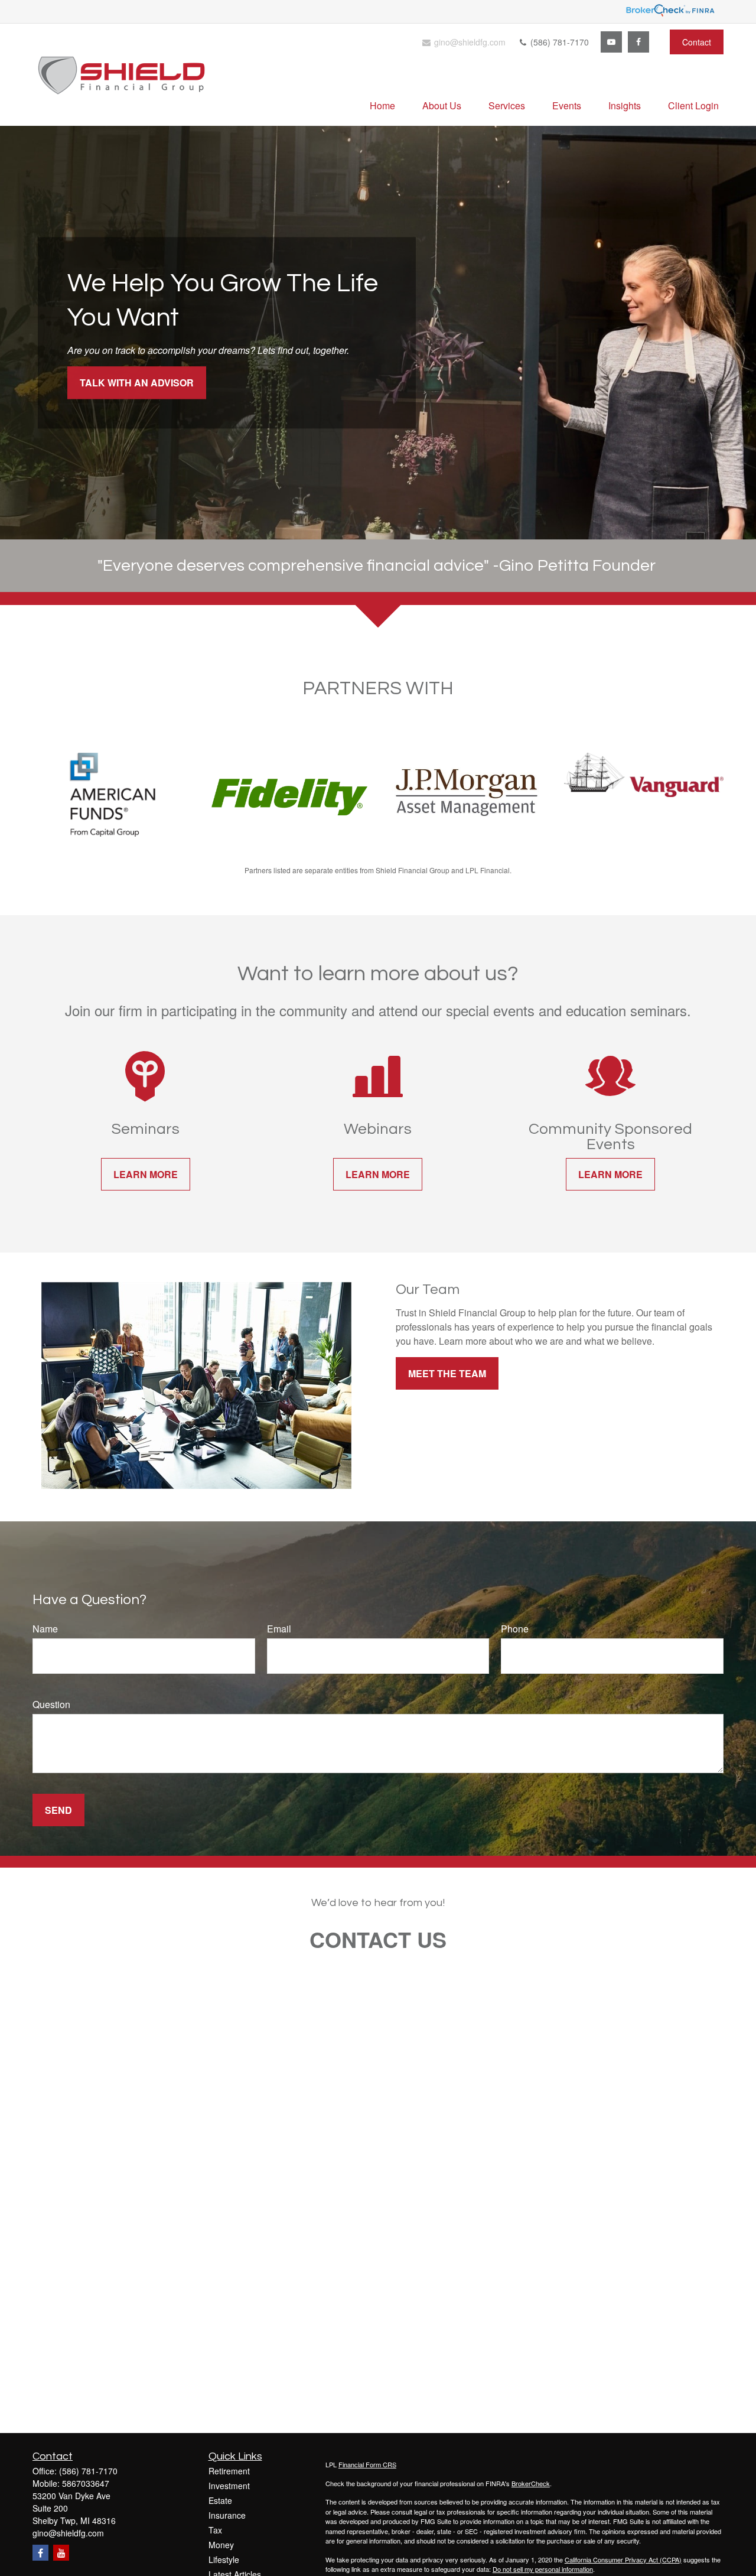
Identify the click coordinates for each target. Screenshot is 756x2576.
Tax (215, 2530)
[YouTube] (611, 42)
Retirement (229, 2471)
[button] (382, 105)
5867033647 (86, 2483)
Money (221, 2545)
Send (58, 1810)
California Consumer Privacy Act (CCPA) (623, 2559)
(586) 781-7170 (558, 42)
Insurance (227, 2515)
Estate (220, 2500)
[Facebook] (638, 42)
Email (279, 1629)
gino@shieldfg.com (469, 42)
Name (45, 1629)
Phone (515, 1629)
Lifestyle (224, 2559)
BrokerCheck (531, 2483)
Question (51, 1704)
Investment (229, 2486)
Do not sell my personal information (543, 2569)
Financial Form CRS (367, 2464)
